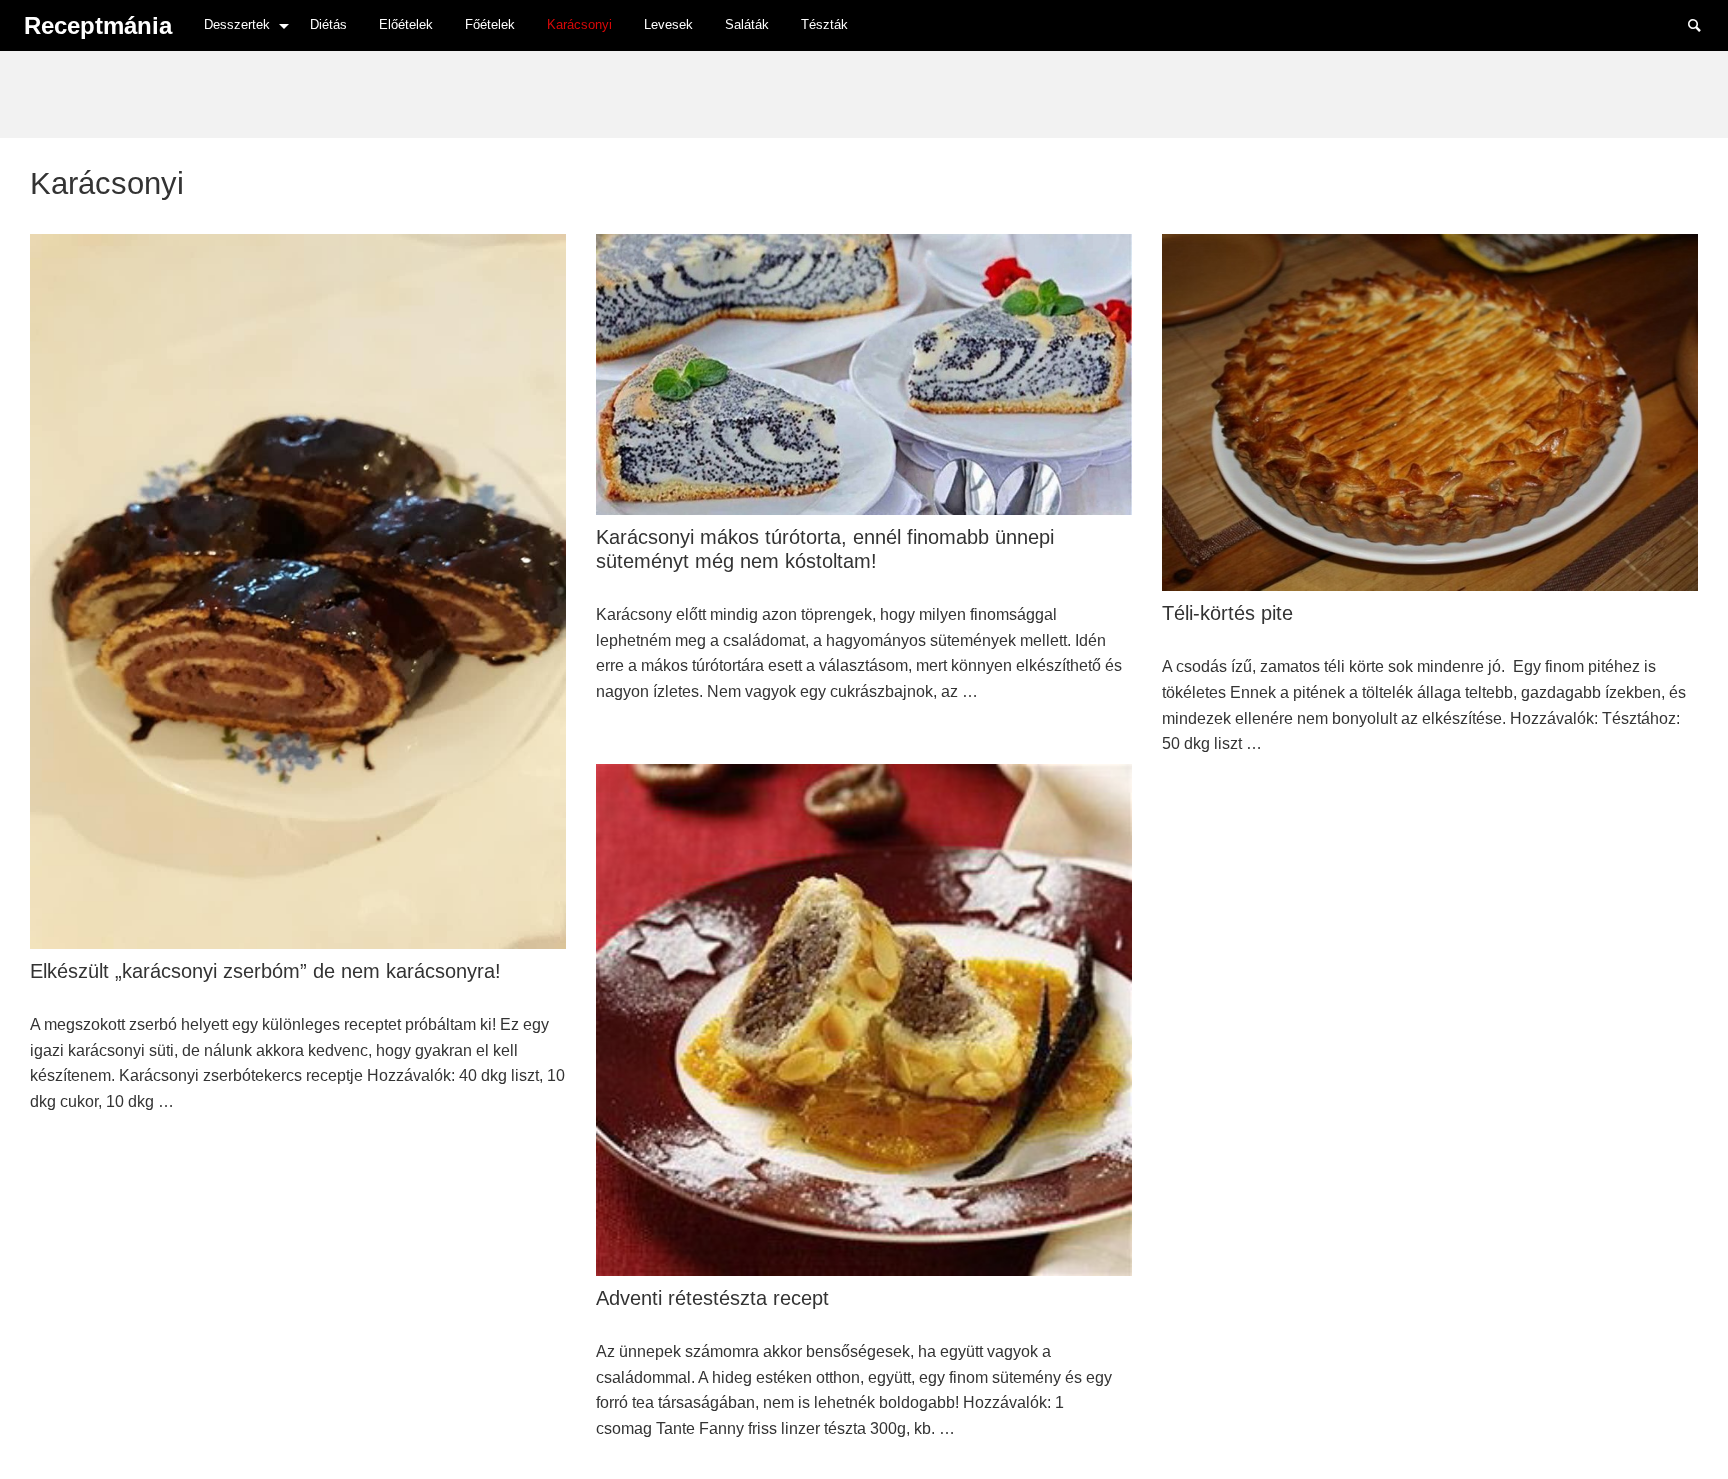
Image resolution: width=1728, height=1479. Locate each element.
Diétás (328, 24)
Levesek (668, 24)
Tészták (824, 24)
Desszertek (237, 24)
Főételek (490, 24)
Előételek (406, 24)
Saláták (747, 24)
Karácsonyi (579, 24)
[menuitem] (241, 25)
